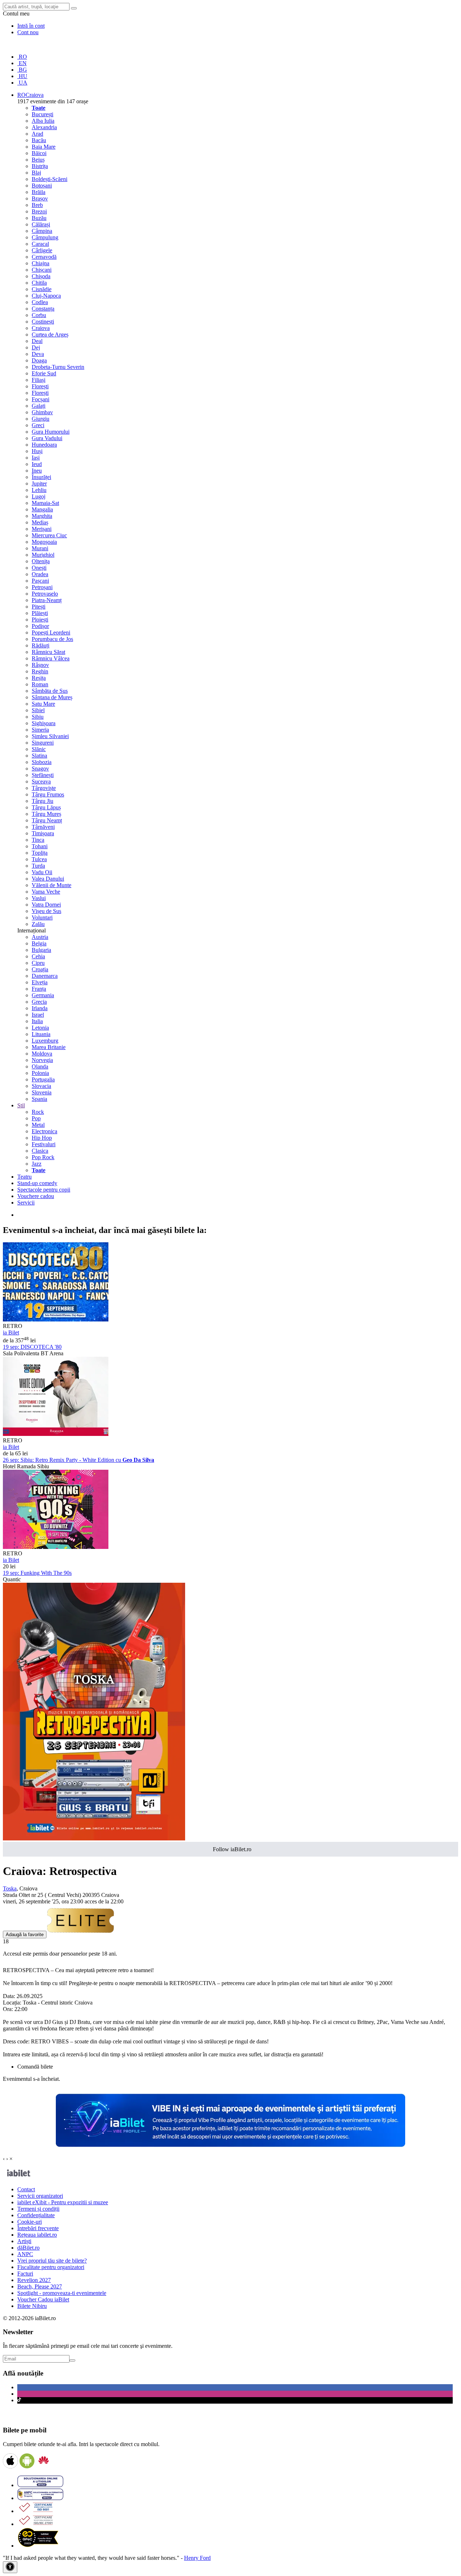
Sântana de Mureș (52, 697)
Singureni (43, 743)
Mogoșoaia (44, 542)
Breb (37, 205)
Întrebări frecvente (38, 2228)
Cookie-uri (30, 2222)
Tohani (40, 846)
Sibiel (38, 710)
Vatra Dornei (46, 905)
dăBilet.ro (28, 2248)
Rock (38, 1112)
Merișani (42, 529)
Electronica (44, 1131)
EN (22, 63)
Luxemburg (45, 1041)
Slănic (39, 749)
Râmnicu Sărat (48, 652)
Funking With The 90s (37, 1573)
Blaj (36, 173)
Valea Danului (48, 879)
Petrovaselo (45, 594)
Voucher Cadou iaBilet (43, 2299)
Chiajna (41, 263)
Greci (38, 425)
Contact (26, 2189)
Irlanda (40, 1008)
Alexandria (44, 127)
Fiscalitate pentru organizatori (51, 2267)
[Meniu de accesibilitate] (10, 2567)
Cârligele (42, 250)
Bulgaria (41, 950)
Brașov (40, 198)
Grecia (39, 1002)
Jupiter (39, 483)
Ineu (37, 471)
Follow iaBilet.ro (232, 1849)
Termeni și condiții (38, 2209)
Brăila (39, 192)
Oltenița (41, 561)
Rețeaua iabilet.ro (37, 2235)
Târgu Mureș (46, 814)
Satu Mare (43, 704)
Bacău (39, 140)
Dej (36, 347)
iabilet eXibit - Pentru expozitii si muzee (63, 2202)
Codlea (40, 302)
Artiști (24, 2241)
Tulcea (39, 859)
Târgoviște (44, 788)
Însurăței (41, 477)
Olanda (40, 1066)
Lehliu (39, 490)
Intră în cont (31, 26)
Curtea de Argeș (50, 335)
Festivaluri (44, 1144)
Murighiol (43, 555)
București (42, 114)
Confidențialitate (36, 2215)
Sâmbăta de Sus (50, 691)
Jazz (37, 1164)
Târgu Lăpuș (46, 807)
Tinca (38, 840)
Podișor (40, 626)
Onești (39, 568)
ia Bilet (11, 1332)
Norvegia (42, 1060)
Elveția (40, 982)
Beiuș (38, 160)
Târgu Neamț (47, 820)
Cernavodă (44, 257)
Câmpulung (45, 237)
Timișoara (43, 833)
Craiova (41, 328)
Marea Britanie (49, 1047)
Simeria (40, 730)
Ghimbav (42, 412)
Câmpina (42, 231)
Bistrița (40, 166)
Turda (38, 866)
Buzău (39, 218)
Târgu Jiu (42, 801)
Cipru (38, 963)
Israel (38, 1015)
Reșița (39, 678)
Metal (38, 1125)
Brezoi (39, 211)
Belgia (39, 943)
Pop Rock (43, 1157)
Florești (40, 386)
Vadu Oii (42, 872)
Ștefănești (43, 775)
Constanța (43, 309)
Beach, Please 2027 (40, 2286)
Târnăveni (43, 827)
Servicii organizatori (40, 2196)
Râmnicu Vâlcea (51, 658)
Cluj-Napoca (46, 296)
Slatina (39, 756)
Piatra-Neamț (47, 600)
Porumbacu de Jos (52, 639)
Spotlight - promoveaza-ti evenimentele (62, 2293)
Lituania (41, 1034)
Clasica (40, 1151)
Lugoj (39, 496)
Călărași (41, 224)
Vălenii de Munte (52, 885)
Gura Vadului (47, 438)
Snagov (40, 769)
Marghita (42, 516)
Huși (37, 451)
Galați (39, 406)
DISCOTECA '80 (32, 1347)
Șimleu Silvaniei (50, 736)
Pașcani (40, 581)
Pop (36, 1118)
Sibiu (38, 717)
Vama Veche (46, 892)
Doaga (39, 360)
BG (22, 70)
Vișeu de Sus (46, 911)
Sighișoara (44, 723)
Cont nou (28, 32)
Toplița (40, 853)
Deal (37, 341)
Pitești (39, 607)
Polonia (40, 1073)
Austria (40, 937)
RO (22, 57)
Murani (40, 548)
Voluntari (42, 918)
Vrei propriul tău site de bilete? (52, 2261)
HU (22, 76)
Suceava (41, 781)
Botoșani (42, 186)
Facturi (25, 2274)
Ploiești (40, 620)
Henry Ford (197, 2558)
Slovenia (42, 1092)
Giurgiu (41, 419)
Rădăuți (41, 645)
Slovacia (41, 1086)
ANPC (25, 2254)
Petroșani (42, 587)
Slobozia (42, 762)
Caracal (40, 244)
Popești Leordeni (51, 632)
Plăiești (40, 613)
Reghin (40, 671)
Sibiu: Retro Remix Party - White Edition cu (79, 1460)
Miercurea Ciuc (49, 535)
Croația (40, 969)
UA (22, 83)
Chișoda (41, 276)
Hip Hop (42, 1138)
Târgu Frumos (48, 794)
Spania (39, 1099)
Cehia (38, 956)
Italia (37, 1021)
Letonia (40, 1028)
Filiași (39, 380)
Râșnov (40, 665)
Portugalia (43, 1079)
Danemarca (45, 976)
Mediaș (40, 522)
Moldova (42, 1054)
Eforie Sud (44, 373)
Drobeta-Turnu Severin (58, 367)
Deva (38, 354)
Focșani (41, 399)
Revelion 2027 (34, 2280)
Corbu (39, 315)
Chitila (39, 283)
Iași (36, 458)
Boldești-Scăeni (50, 179)
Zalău (38, 924)
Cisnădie (42, 289)
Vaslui (39, 898)
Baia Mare (44, 147)
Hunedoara (44, 445)
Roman (40, 684)
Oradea (40, 574)
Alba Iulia (43, 121)
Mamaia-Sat (45, 503)
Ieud (37, 464)
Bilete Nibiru (32, 2306)
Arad (37, 134)
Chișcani (42, 270)
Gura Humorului (51, 432)
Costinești (43, 322)
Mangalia (42, 509)
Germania (43, 995)
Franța (39, 989)
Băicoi (39, 153)
